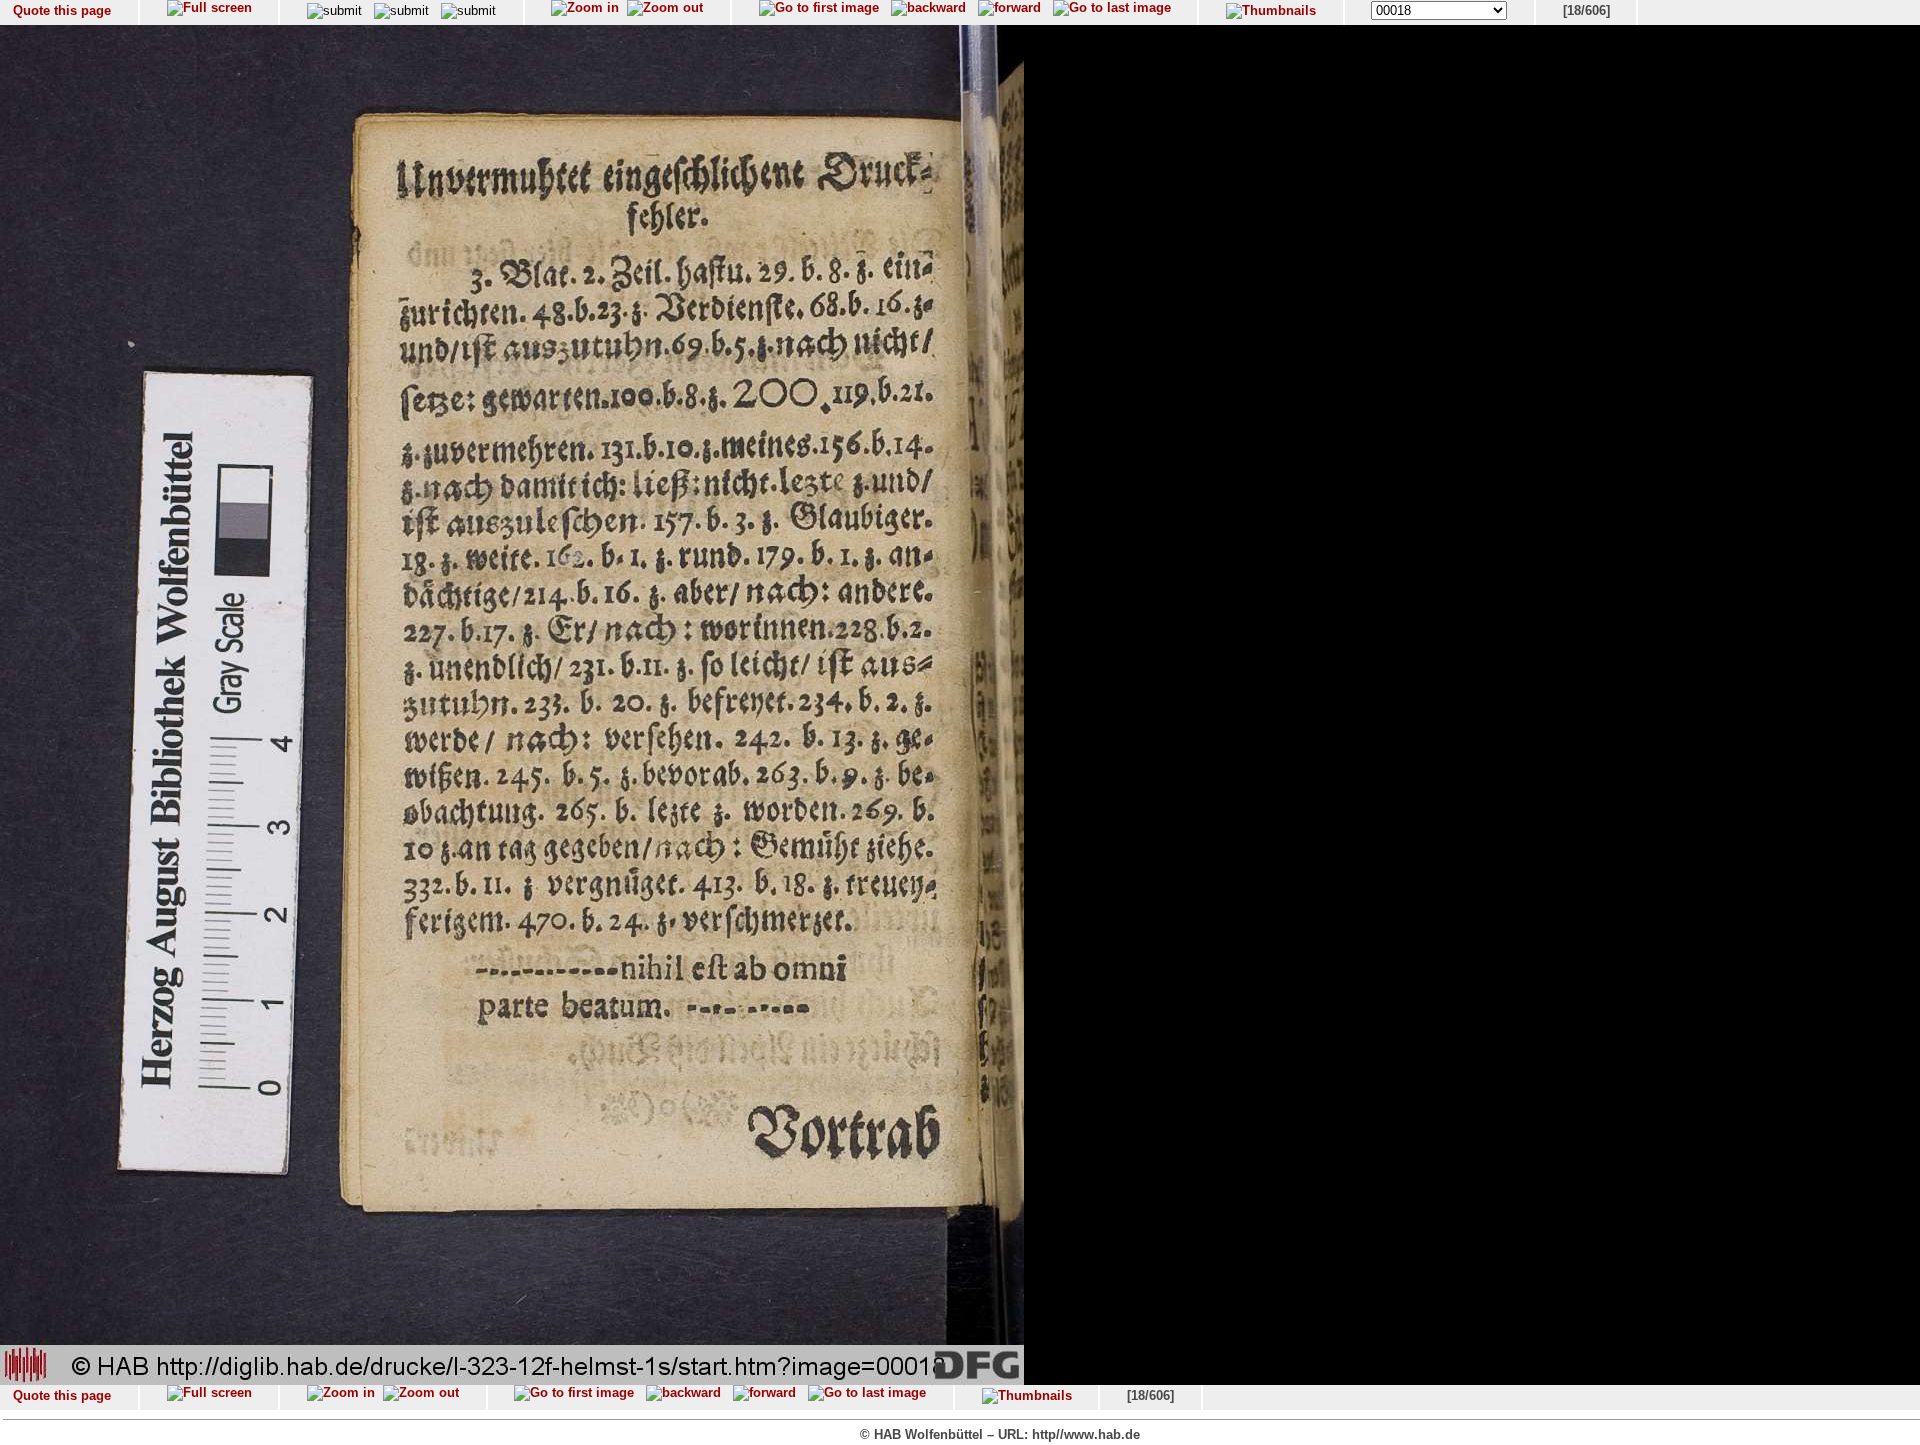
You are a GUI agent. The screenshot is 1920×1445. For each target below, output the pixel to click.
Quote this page (62, 10)
